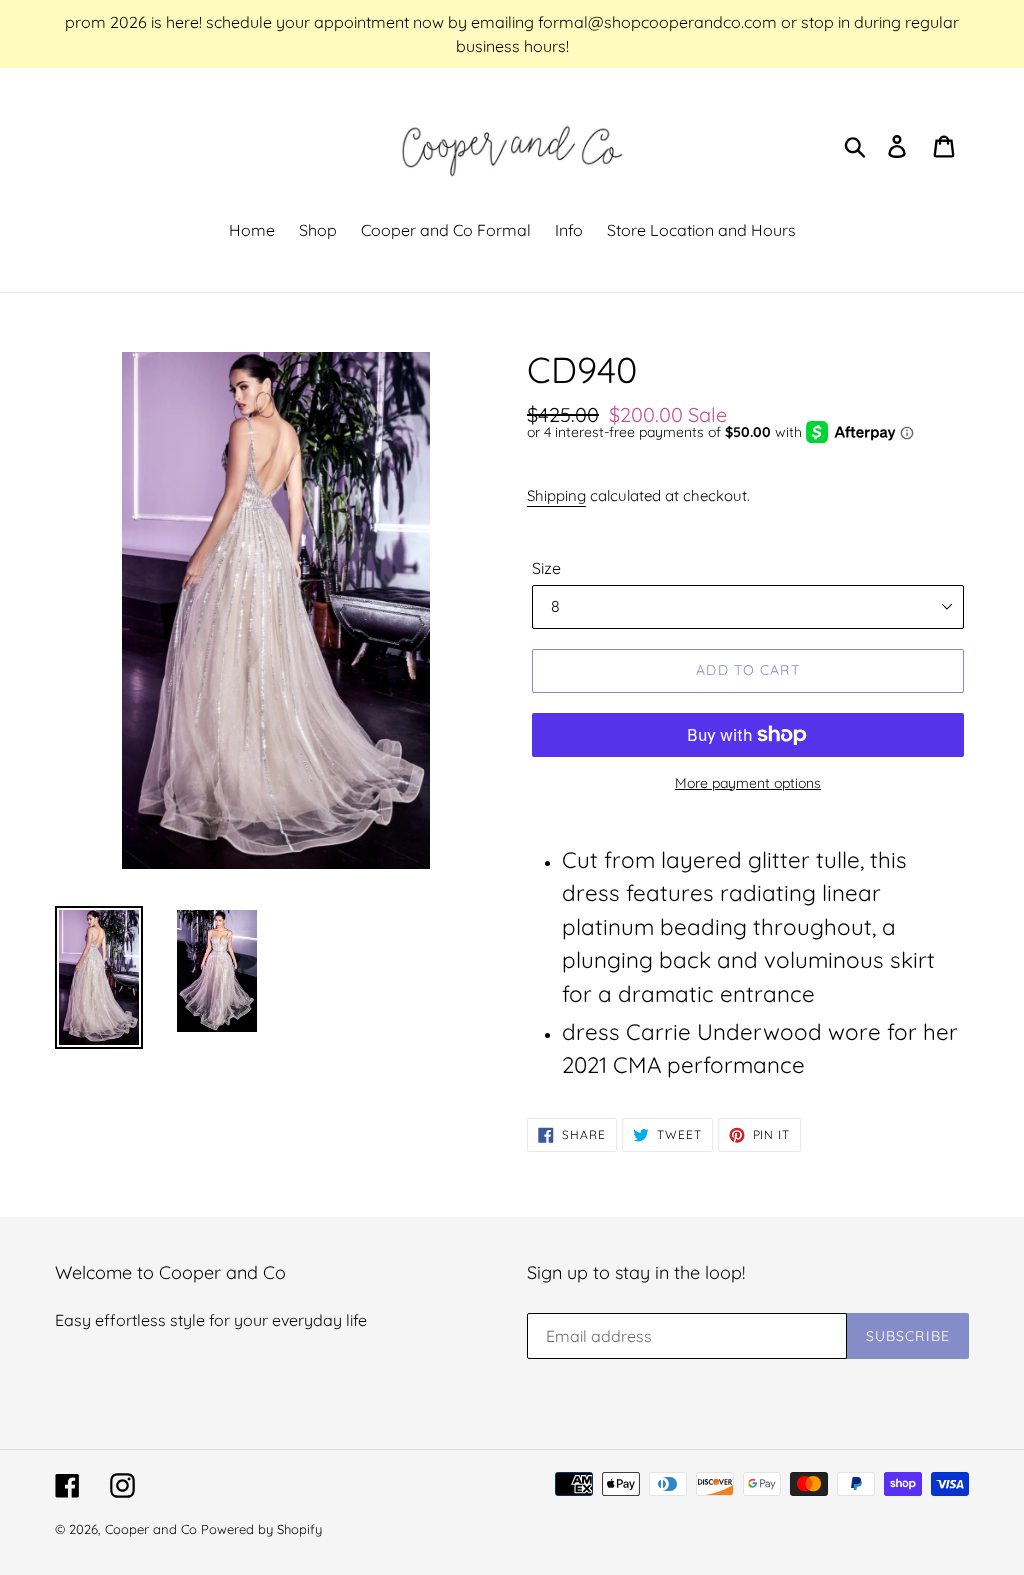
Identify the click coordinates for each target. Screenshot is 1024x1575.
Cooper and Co (151, 1529)
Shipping (556, 495)
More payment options (748, 783)
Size (546, 568)
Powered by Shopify (261, 1529)
